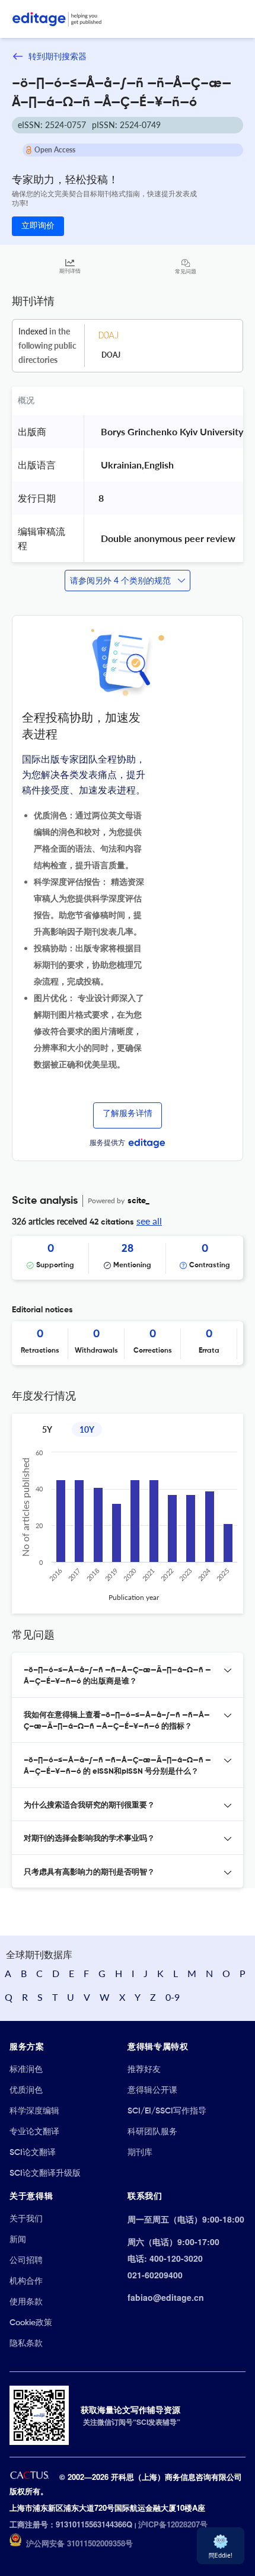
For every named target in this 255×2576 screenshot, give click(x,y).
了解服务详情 (128, 1114)
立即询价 (38, 226)
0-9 (173, 1997)
